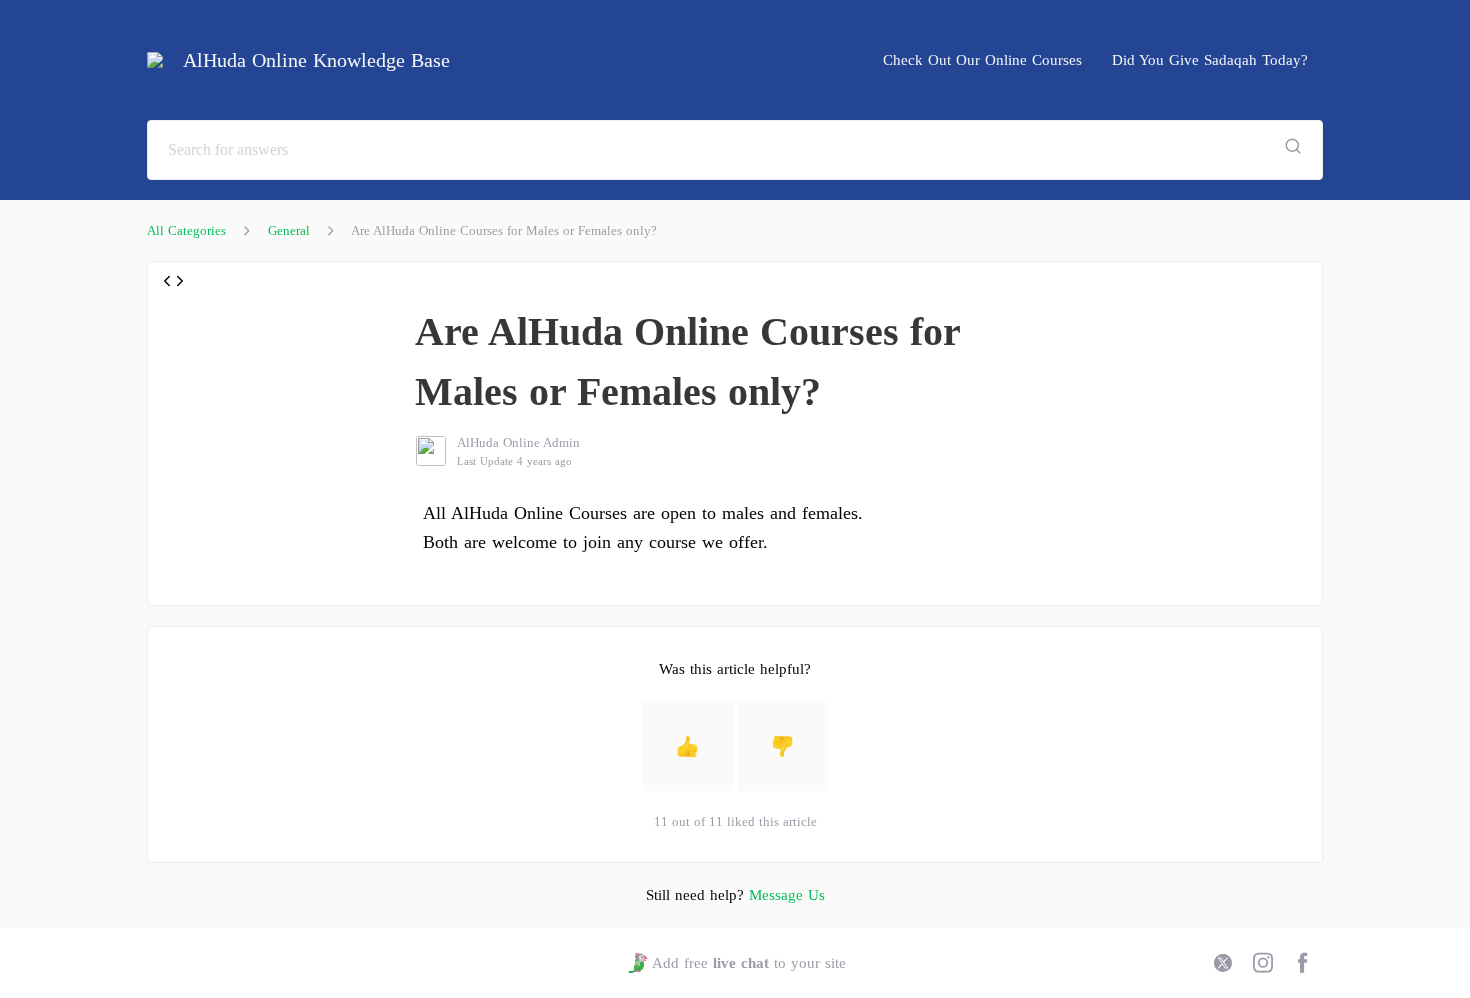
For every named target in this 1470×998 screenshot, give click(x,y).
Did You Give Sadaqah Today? (1210, 60)
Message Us (787, 895)
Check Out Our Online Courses (982, 60)
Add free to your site (748, 963)
